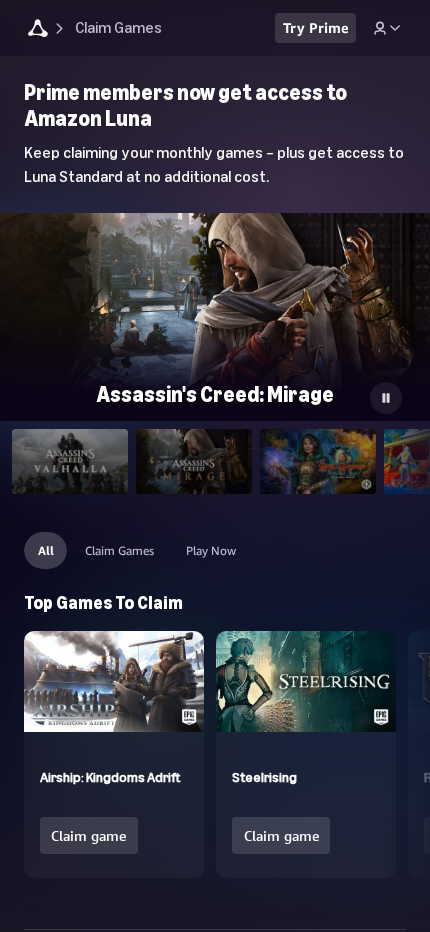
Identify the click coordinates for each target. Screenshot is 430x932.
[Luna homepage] (38, 30)
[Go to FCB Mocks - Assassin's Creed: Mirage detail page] (215, 334)
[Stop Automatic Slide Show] (386, 398)
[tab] (70, 461)
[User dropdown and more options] (387, 28)
